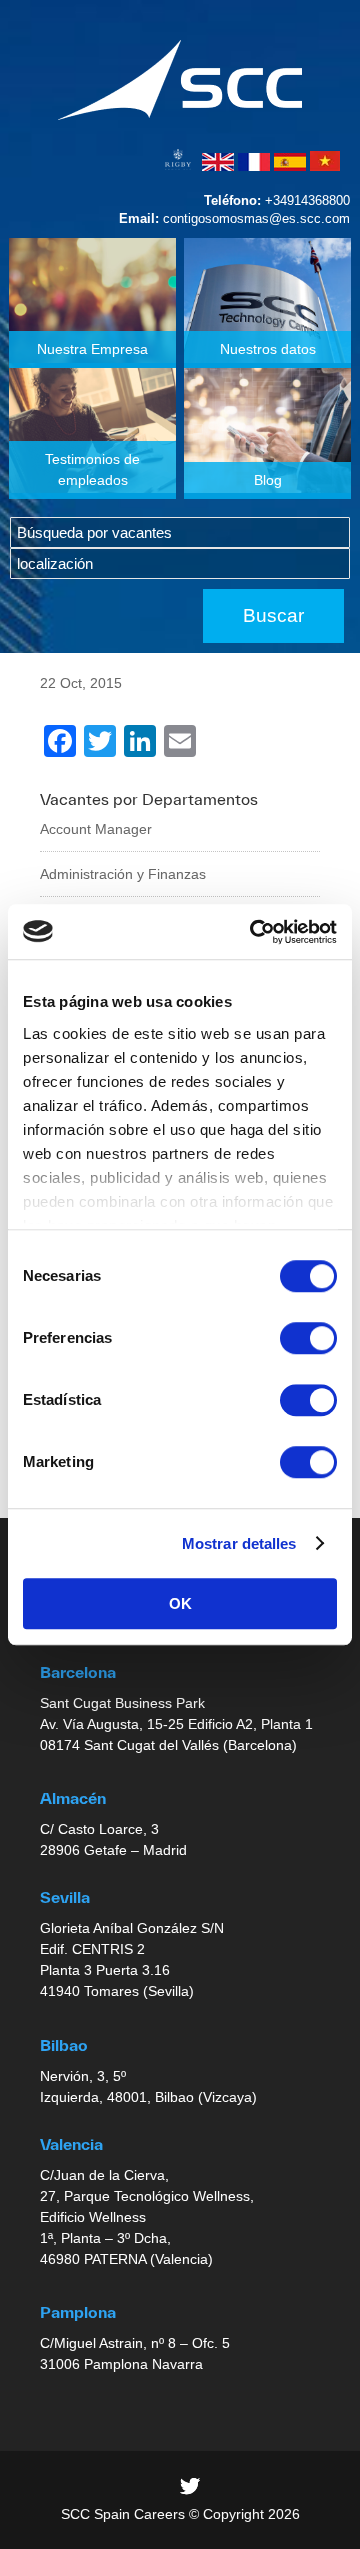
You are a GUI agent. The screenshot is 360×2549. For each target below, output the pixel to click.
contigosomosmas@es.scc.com (256, 218)
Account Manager (96, 829)
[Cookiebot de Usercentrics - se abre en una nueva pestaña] (254, 932)
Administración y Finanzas (123, 874)
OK (180, 1603)
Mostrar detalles (239, 1543)
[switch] (308, 1338)
